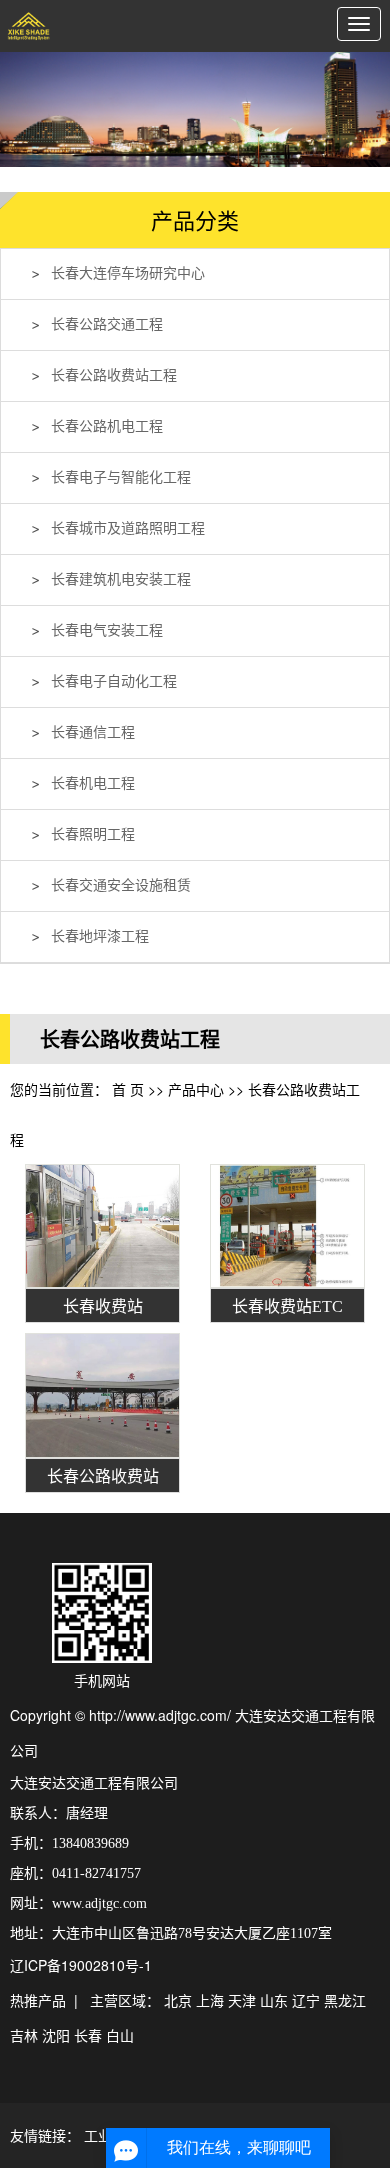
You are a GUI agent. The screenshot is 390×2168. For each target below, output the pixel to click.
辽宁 (306, 2000)
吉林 (24, 2035)
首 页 (128, 1089)
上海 (210, 2000)
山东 (274, 2000)
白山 (120, 2035)
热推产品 (38, 2000)
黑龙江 (345, 2000)
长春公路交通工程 (107, 324)
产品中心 (196, 1089)
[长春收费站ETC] (287, 1226)
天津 (242, 2000)
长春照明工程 (93, 834)
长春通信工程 (93, 732)
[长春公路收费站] (102, 1395)
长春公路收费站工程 (114, 375)
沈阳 (56, 2035)
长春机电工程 (93, 783)
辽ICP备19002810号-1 (81, 1965)
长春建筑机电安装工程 (121, 579)
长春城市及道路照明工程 (128, 528)
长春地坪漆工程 (100, 936)
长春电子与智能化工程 (121, 477)
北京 (178, 2000)
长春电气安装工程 (107, 630)
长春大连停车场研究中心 (128, 273)
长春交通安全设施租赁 (121, 885)
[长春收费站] (102, 1226)
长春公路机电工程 (107, 426)
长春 (88, 2035)
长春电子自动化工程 (114, 681)
